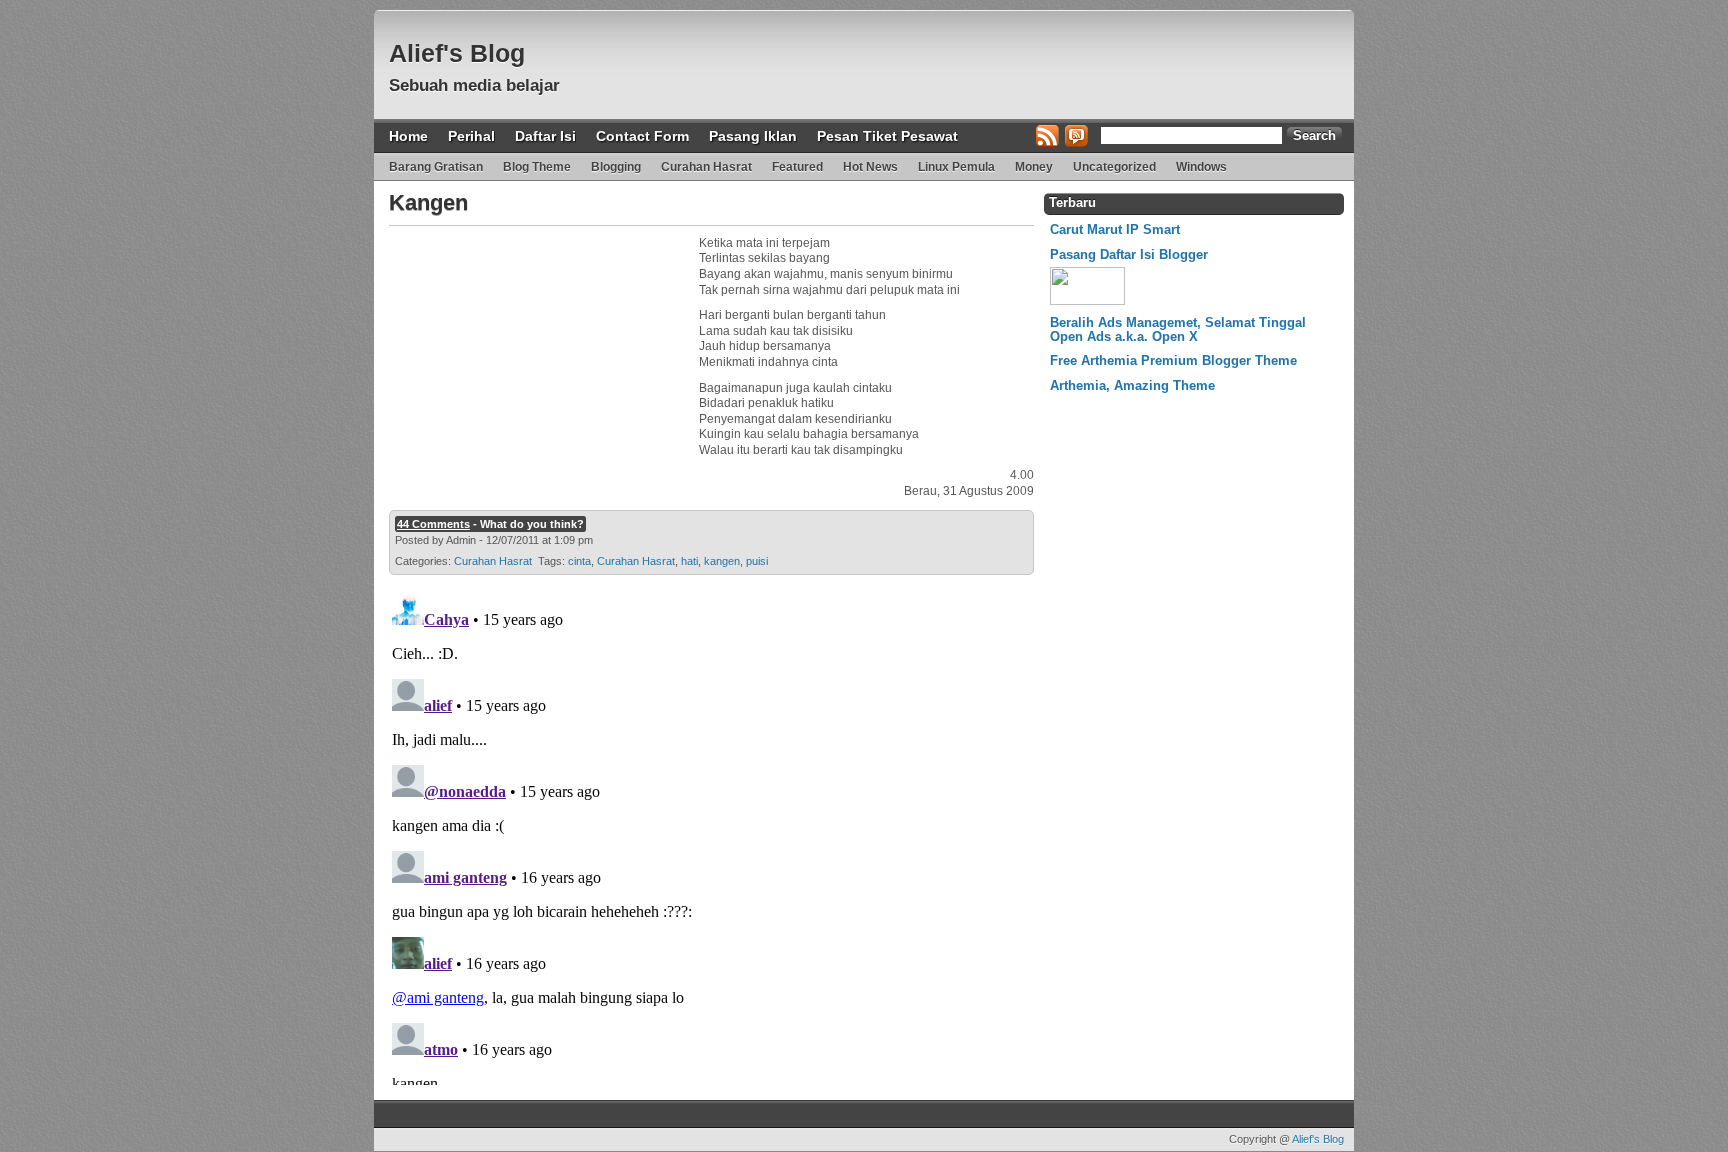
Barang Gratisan (436, 167)
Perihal (471, 136)
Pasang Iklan (753, 136)
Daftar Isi (545, 136)
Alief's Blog (457, 53)
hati (689, 561)
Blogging (616, 167)
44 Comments (433, 524)
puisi (757, 561)
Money (1034, 167)
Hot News (870, 167)
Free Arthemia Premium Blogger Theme (1173, 360)
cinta (579, 561)
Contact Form (642, 136)
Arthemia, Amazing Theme (1132, 385)
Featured (797, 167)
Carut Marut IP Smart (1115, 229)
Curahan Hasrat (706, 167)
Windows (1201, 167)
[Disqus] (709, 835)
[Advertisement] (539, 361)
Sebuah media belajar (474, 85)
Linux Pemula (956, 167)
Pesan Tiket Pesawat (887, 136)
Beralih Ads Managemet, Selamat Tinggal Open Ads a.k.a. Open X (1178, 329)
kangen (722, 561)
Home (408, 136)
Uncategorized (1114, 167)
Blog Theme (537, 167)
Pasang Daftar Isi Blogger (1129, 254)
